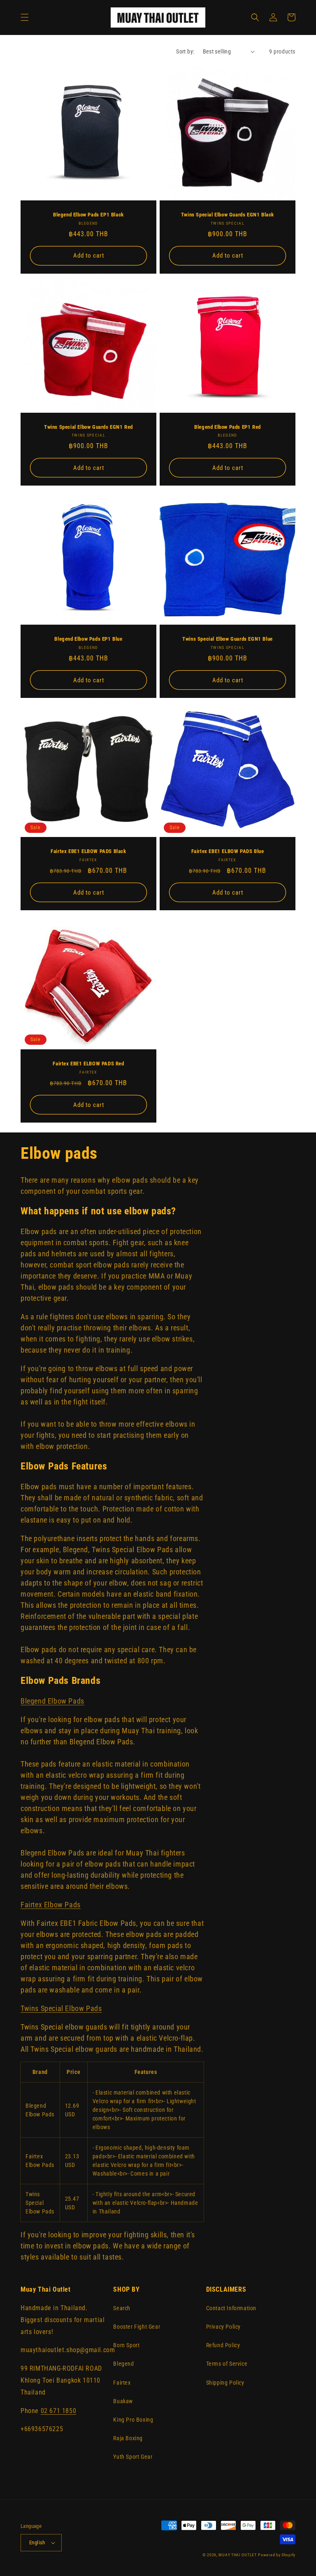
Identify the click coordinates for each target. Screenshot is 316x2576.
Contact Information (231, 2308)
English (37, 2542)
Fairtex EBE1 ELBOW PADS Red (88, 1064)
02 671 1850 (59, 2411)
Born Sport (126, 2345)
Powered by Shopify (277, 2555)
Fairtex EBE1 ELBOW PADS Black (88, 851)
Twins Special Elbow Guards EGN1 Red (88, 427)
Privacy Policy (223, 2327)
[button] (25, 17)
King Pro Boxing (133, 2420)
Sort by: (185, 51)
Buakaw (123, 2401)
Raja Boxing (128, 2438)
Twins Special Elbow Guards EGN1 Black (228, 215)
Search (122, 2308)
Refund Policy (223, 2345)
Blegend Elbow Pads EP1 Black (88, 215)
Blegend (123, 2364)
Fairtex (122, 2383)
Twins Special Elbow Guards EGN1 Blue (228, 639)
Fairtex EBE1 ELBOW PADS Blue (228, 851)
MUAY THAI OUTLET (237, 2555)
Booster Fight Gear (137, 2327)
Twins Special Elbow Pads (61, 2008)
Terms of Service (227, 2364)
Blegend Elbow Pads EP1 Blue (88, 639)
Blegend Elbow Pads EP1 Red (228, 427)
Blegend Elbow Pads (52, 1701)
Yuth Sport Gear (133, 2457)
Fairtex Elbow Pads (51, 1905)
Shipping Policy (225, 2383)
